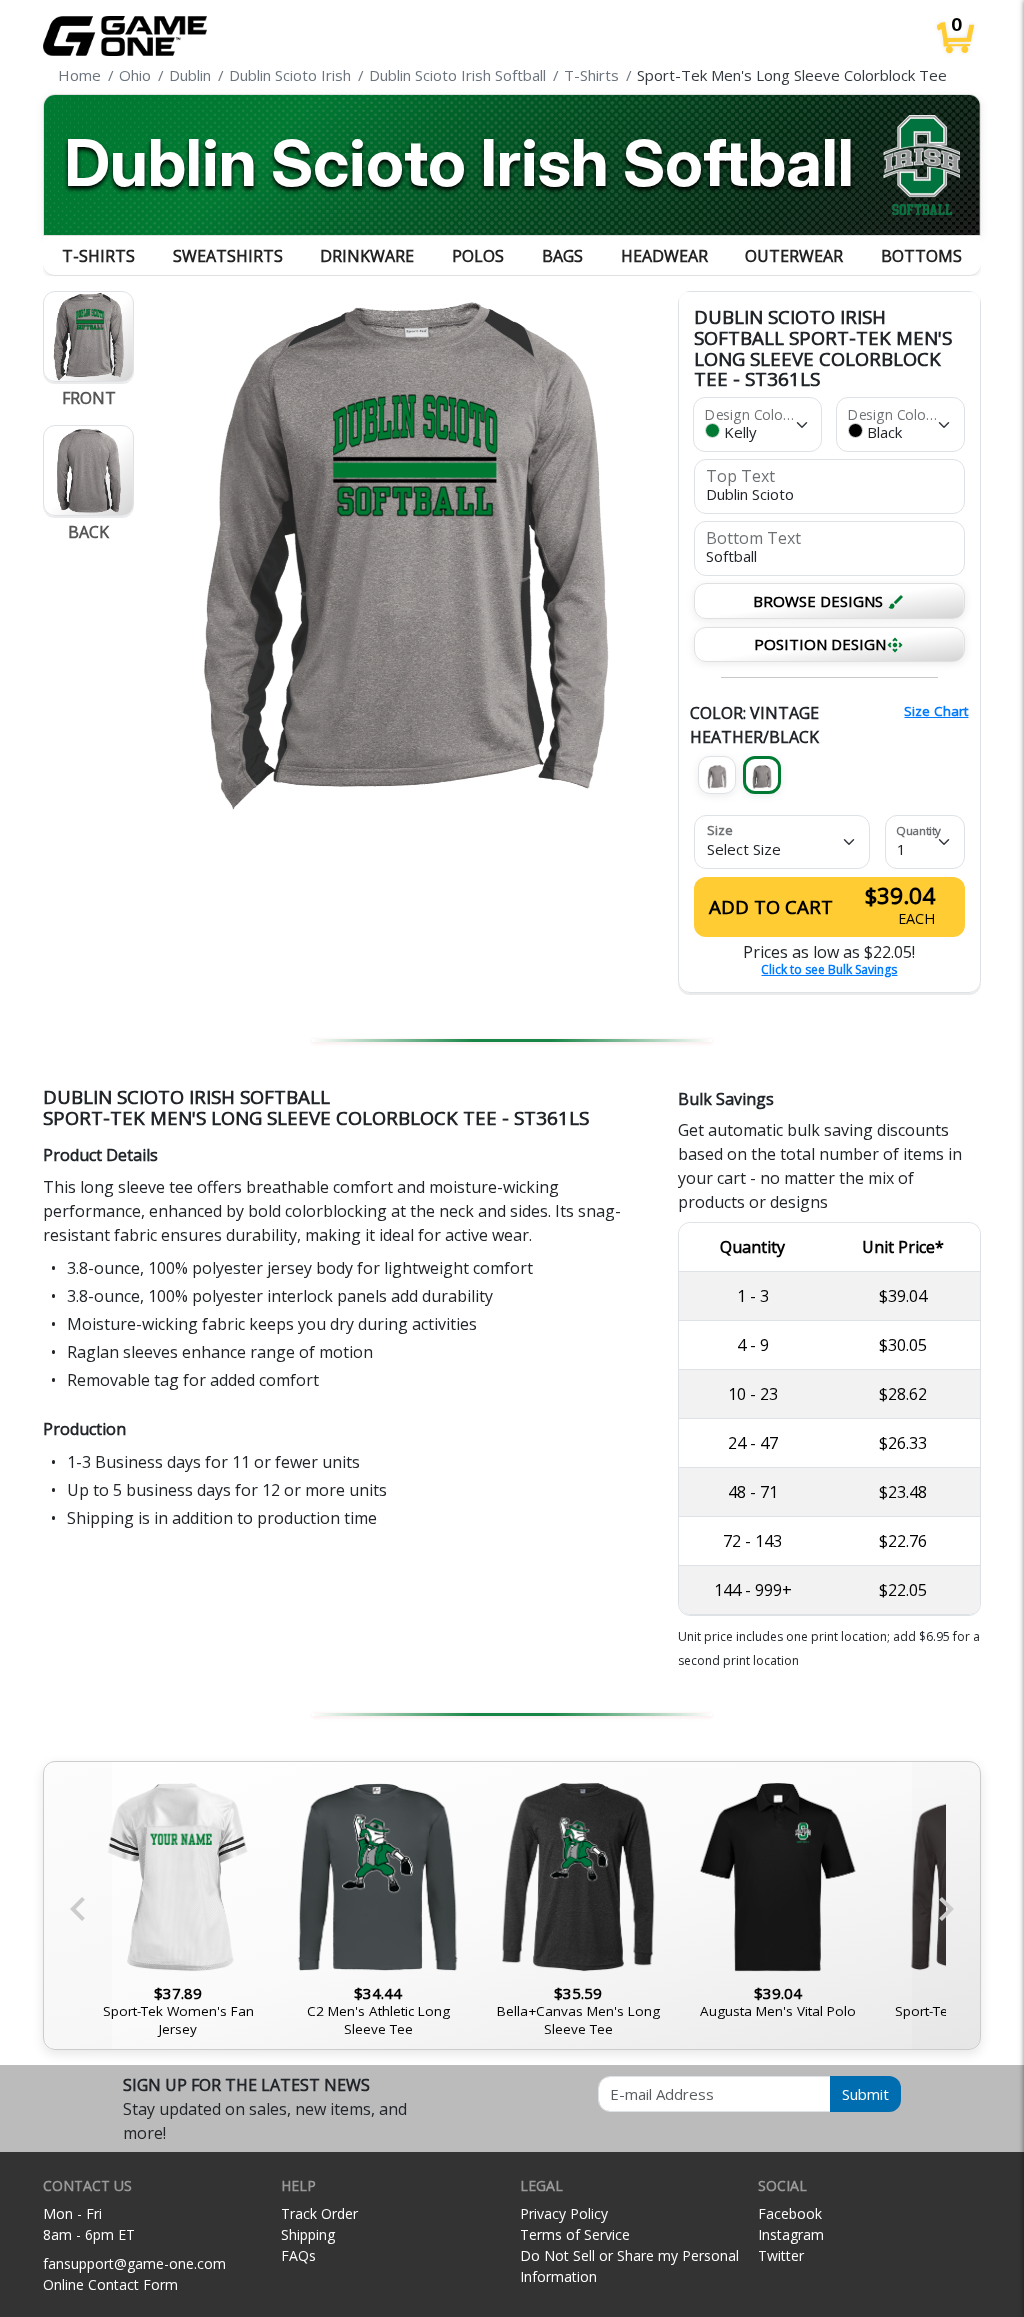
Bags (562, 256)
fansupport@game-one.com (134, 2263)
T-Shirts (98, 256)
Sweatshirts (228, 256)
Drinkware (367, 256)
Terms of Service (575, 2234)
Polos (478, 256)
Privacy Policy (564, 2213)
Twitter (781, 2255)
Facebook (790, 2213)
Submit (865, 2094)
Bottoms (921, 256)
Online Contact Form (110, 2284)
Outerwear (794, 256)
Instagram (791, 2234)
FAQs (298, 2255)
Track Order (319, 2213)
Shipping (308, 2234)
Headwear (664, 256)
